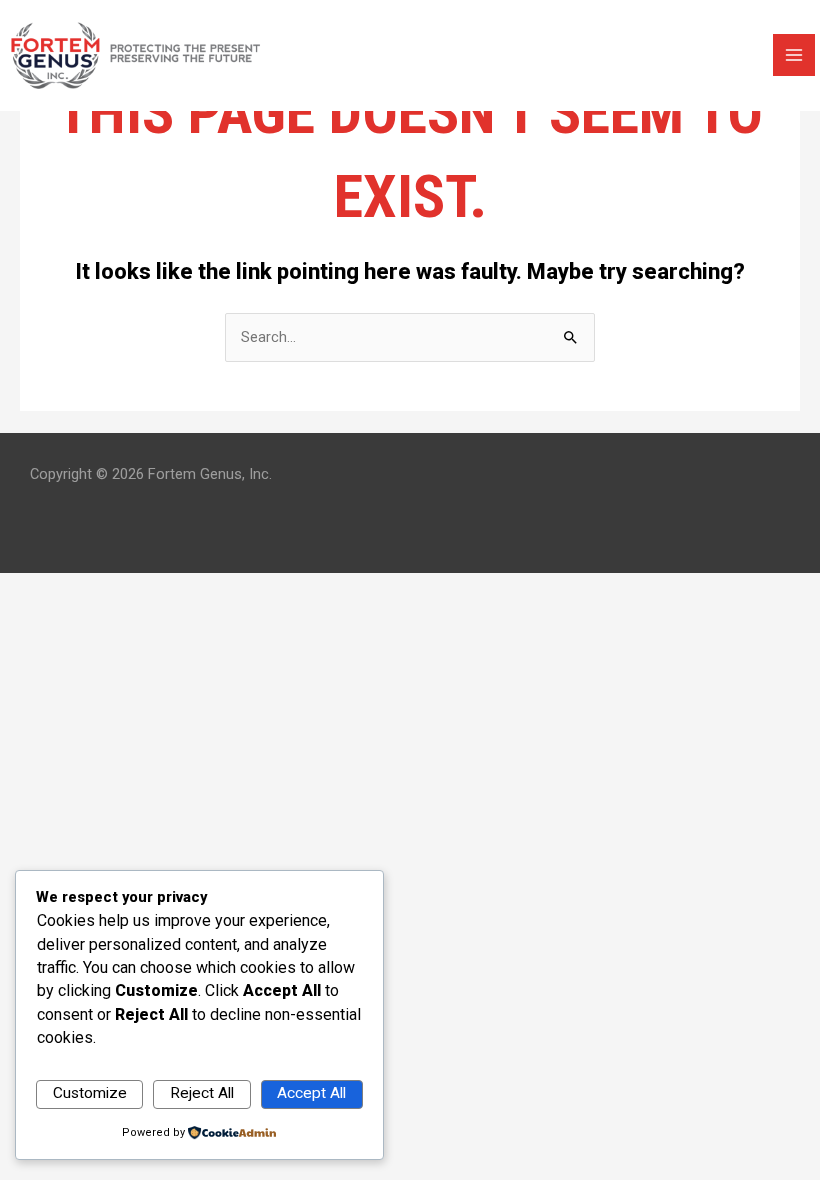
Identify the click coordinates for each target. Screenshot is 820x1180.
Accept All (311, 1093)
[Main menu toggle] (794, 55)
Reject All (202, 1093)
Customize (90, 1093)
